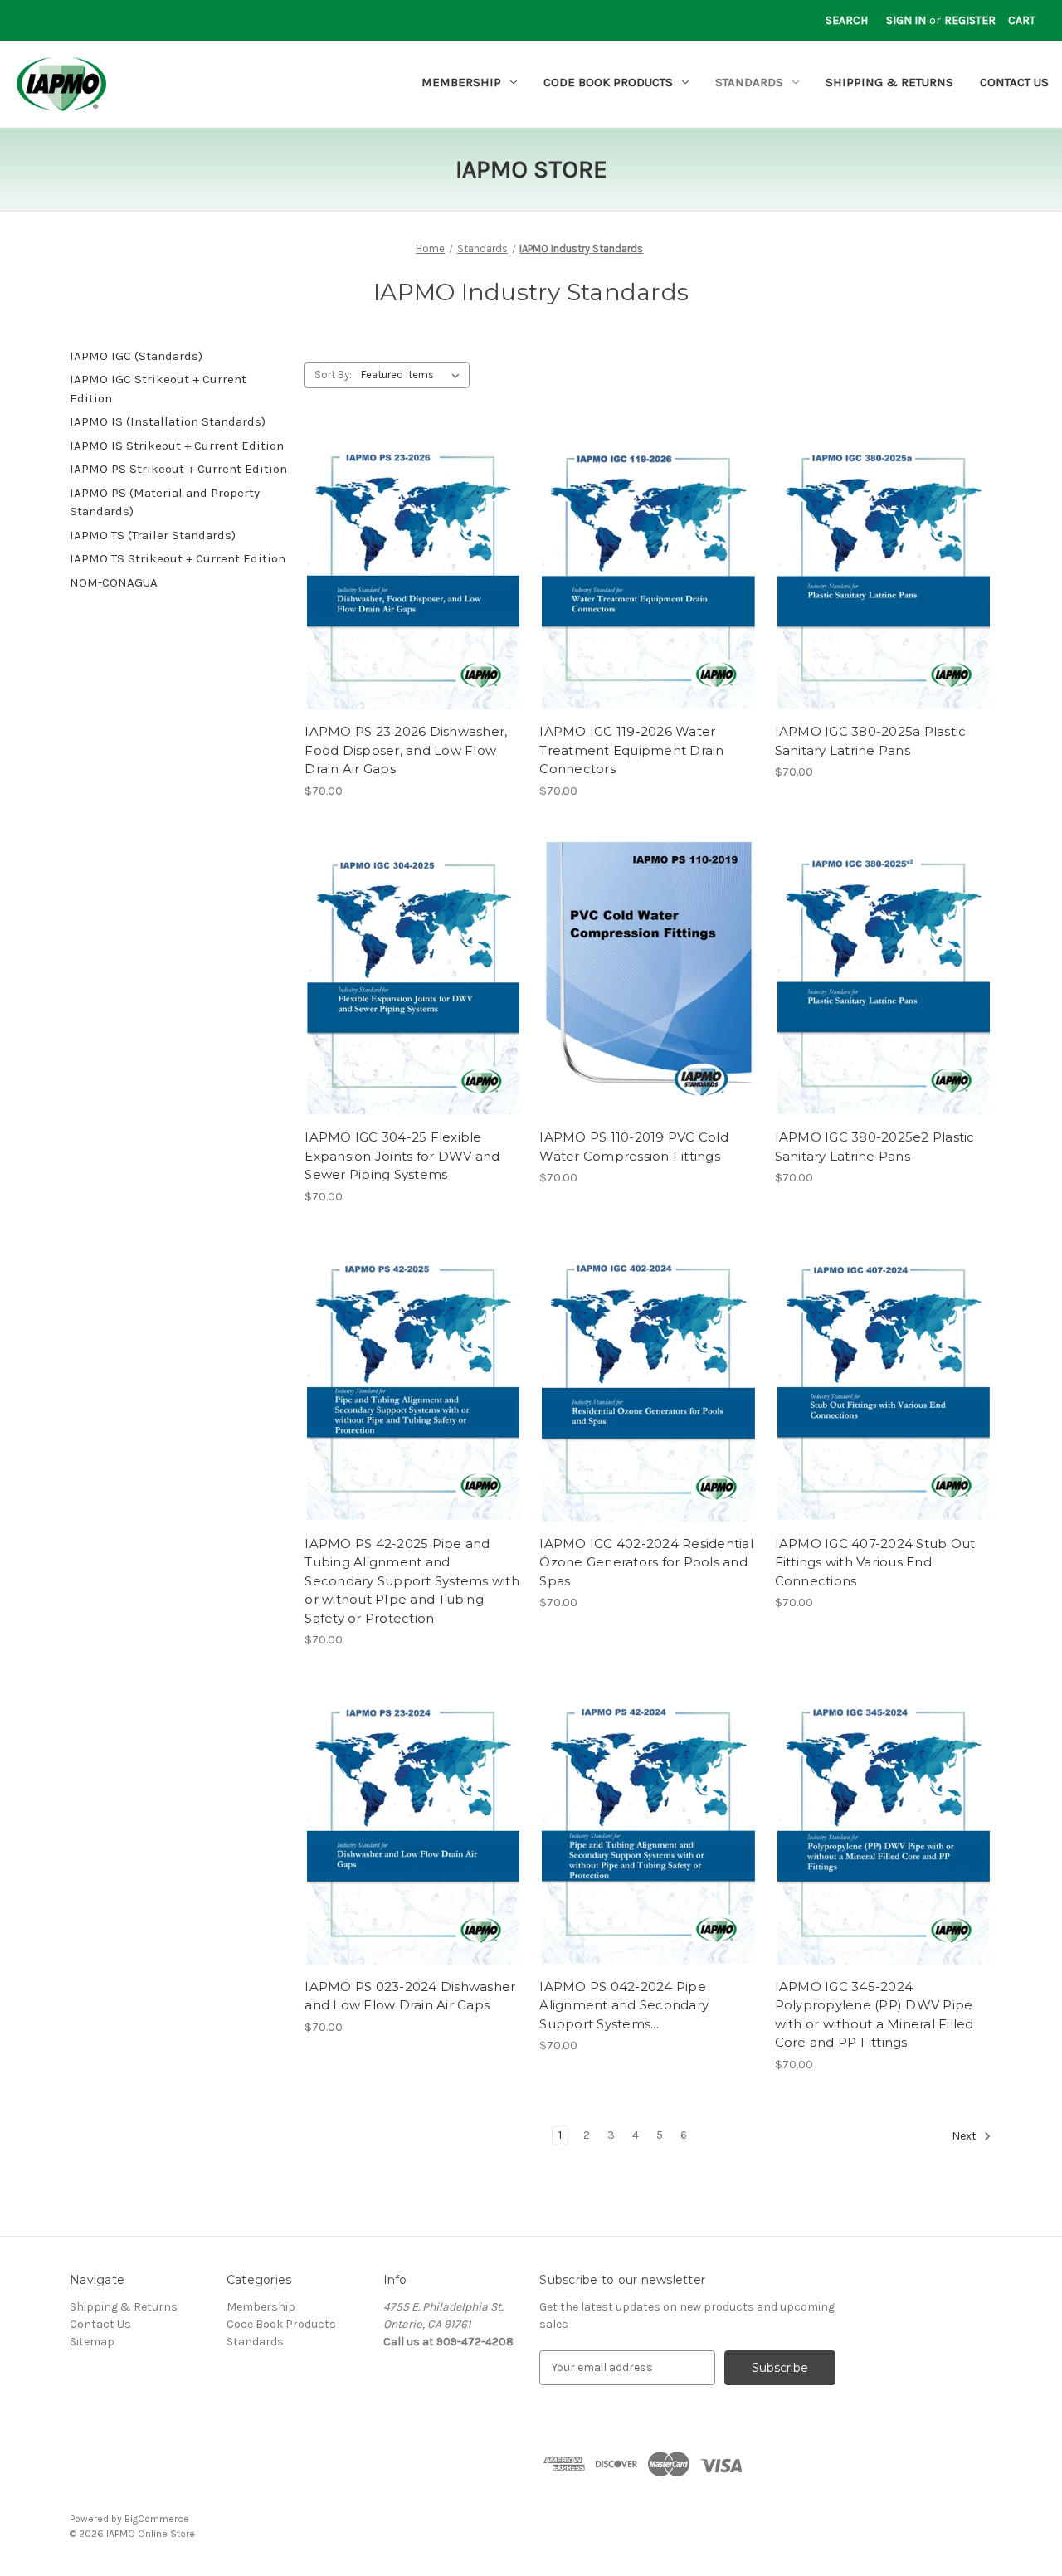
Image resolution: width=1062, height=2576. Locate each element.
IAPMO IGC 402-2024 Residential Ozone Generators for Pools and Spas (646, 1562)
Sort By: (333, 375)
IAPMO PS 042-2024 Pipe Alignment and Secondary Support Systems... (624, 2005)
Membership (461, 82)
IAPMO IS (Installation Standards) (168, 421)
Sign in (906, 20)
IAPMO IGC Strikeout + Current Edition (158, 389)
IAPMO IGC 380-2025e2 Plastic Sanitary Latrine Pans (875, 1147)
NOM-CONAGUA (114, 582)
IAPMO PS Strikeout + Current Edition (178, 469)
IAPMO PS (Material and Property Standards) (165, 502)
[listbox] (414, 375)
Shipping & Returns (889, 82)
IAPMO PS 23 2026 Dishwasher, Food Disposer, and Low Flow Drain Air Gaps (406, 750)
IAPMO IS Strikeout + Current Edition (177, 446)
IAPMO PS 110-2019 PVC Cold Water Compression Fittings (634, 1147)
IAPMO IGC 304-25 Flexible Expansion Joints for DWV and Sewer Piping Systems (402, 1156)
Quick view (412, 557)
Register (970, 20)
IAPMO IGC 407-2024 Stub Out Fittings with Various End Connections (875, 1562)
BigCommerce (157, 2519)
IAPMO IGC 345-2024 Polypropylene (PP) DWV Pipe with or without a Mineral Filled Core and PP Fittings (874, 2015)
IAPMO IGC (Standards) (136, 356)
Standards (749, 82)
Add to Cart (414, 586)
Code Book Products (608, 82)
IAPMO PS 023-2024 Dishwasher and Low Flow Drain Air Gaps (410, 1996)
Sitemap (92, 2342)
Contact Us (1014, 82)
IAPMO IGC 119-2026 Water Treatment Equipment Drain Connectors (631, 750)
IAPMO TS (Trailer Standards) (153, 535)
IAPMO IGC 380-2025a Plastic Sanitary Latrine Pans (871, 741)
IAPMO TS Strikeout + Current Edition (178, 558)
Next (965, 2136)
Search (847, 20)
